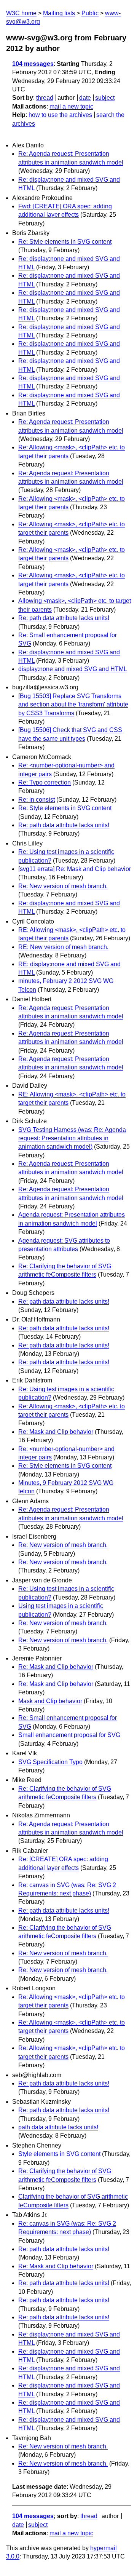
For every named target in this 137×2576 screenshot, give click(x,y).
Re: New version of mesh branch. (63, 886)
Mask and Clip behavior (50, 1701)
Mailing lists (59, 13)
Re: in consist (37, 800)
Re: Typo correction (45, 782)
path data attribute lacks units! (58, 2127)
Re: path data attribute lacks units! (64, 618)
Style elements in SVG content (59, 2154)
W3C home (21, 13)
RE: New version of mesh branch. (63, 947)
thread (45, 98)
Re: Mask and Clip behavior (56, 1432)
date (85, 98)
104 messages (33, 64)
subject (105, 98)
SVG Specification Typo (50, 1762)
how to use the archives (60, 115)
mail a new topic (71, 106)
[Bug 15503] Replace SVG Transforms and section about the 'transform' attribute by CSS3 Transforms (73, 705)
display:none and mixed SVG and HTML (72, 669)
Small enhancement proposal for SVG (69, 1735)
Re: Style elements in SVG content (65, 242)
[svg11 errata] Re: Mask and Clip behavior (75, 869)
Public (90, 13)
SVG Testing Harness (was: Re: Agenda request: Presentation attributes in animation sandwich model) (72, 1138)
